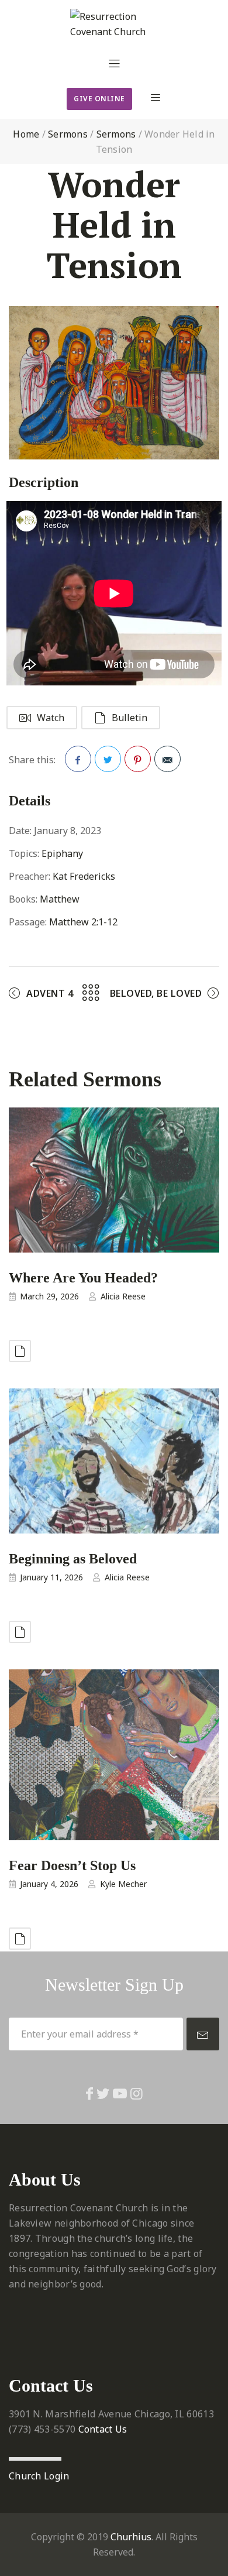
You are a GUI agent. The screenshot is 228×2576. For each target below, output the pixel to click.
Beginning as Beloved (73, 1558)
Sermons (68, 134)
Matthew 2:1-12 (83, 922)
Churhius (131, 2537)
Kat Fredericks (84, 876)
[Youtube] (120, 2093)
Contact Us (103, 2429)
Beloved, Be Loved (156, 993)
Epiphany (62, 853)
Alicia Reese (123, 1296)
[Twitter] (103, 2093)
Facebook (78, 759)
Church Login (39, 2476)
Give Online (99, 99)
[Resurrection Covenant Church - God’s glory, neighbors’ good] (114, 24)
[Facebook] (89, 2093)
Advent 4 (50, 993)
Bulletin (129, 718)
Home (26, 134)
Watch (51, 718)
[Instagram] (137, 2093)
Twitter (108, 759)
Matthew (60, 899)
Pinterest (138, 759)
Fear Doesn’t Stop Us (72, 1865)
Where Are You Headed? (83, 1277)
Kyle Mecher (123, 1884)
